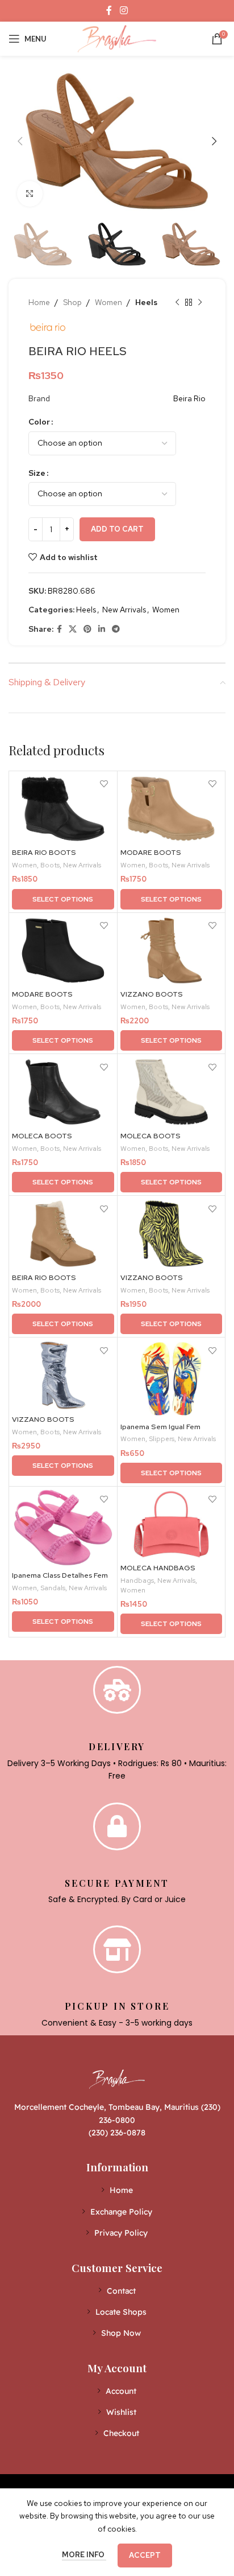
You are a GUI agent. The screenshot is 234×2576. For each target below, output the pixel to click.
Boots (50, 865)
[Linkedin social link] (102, 629)
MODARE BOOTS (151, 852)
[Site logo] (117, 38)
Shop (72, 302)
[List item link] (117, 2190)
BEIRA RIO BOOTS (44, 852)
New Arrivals (124, 610)
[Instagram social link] (124, 11)
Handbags (137, 1581)
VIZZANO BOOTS (152, 994)
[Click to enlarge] (30, 194)
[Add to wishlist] (104, 784)
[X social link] (73, 629)
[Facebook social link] (109, 11)
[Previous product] (177, 302)
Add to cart (117, 529)
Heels (146, 302)
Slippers (162, 1439)
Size (37, 473)
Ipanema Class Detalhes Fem (60, 1575)
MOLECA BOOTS (42, 1136)
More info (84, 2555)
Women (108, 302)
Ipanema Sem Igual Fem (160, 1427)
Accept (145, 2555)
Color (39, 422)
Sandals (53, 1588)
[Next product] (200, 302)
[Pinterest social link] (87, 629)
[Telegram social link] (116, 629)
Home (39, 302)
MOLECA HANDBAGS (158, 1568)
